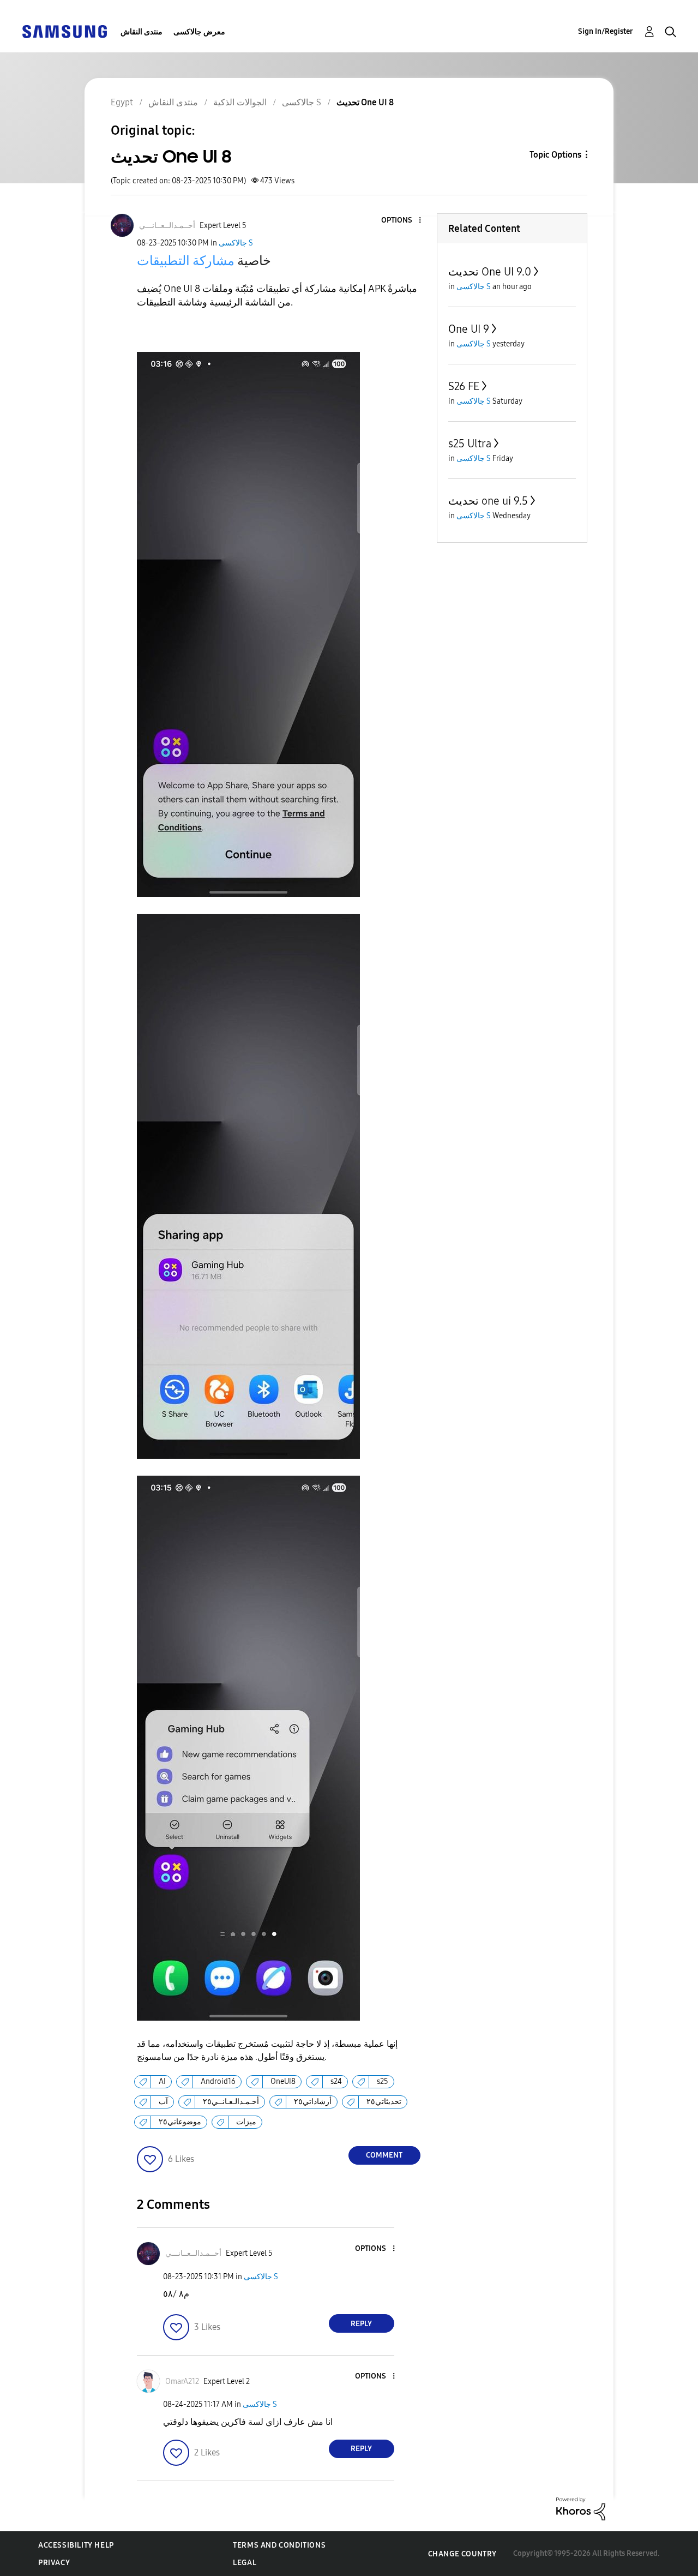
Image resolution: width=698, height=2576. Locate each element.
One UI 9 (469, 329)
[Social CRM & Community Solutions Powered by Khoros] (581, 2508)
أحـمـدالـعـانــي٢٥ (231, 2102)
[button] (401, 221)
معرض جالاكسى (199, 32)
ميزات (246, 2122)
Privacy (54, 2563)
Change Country (462, 2554)
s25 (383, 2081)
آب (163, 2102)
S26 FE (464, 386)
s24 (336, 2081)
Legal (245, 2563)
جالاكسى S (236, 243)
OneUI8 (283, 2081)
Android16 (218, 2081)
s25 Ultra (470, 444)
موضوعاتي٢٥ (180, 2122)
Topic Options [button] (555, 155)
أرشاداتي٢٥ (313, 2102)
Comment (384, 2155)
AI (162, 2081)
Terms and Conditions (279, 2545)
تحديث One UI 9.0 (490, 272)
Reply (361, 2324)
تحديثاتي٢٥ (384, 2102)
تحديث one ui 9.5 (488, 501)
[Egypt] (64, 31)
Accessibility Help (76, 2545)
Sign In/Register (606, 31)
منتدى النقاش (142, 32)
